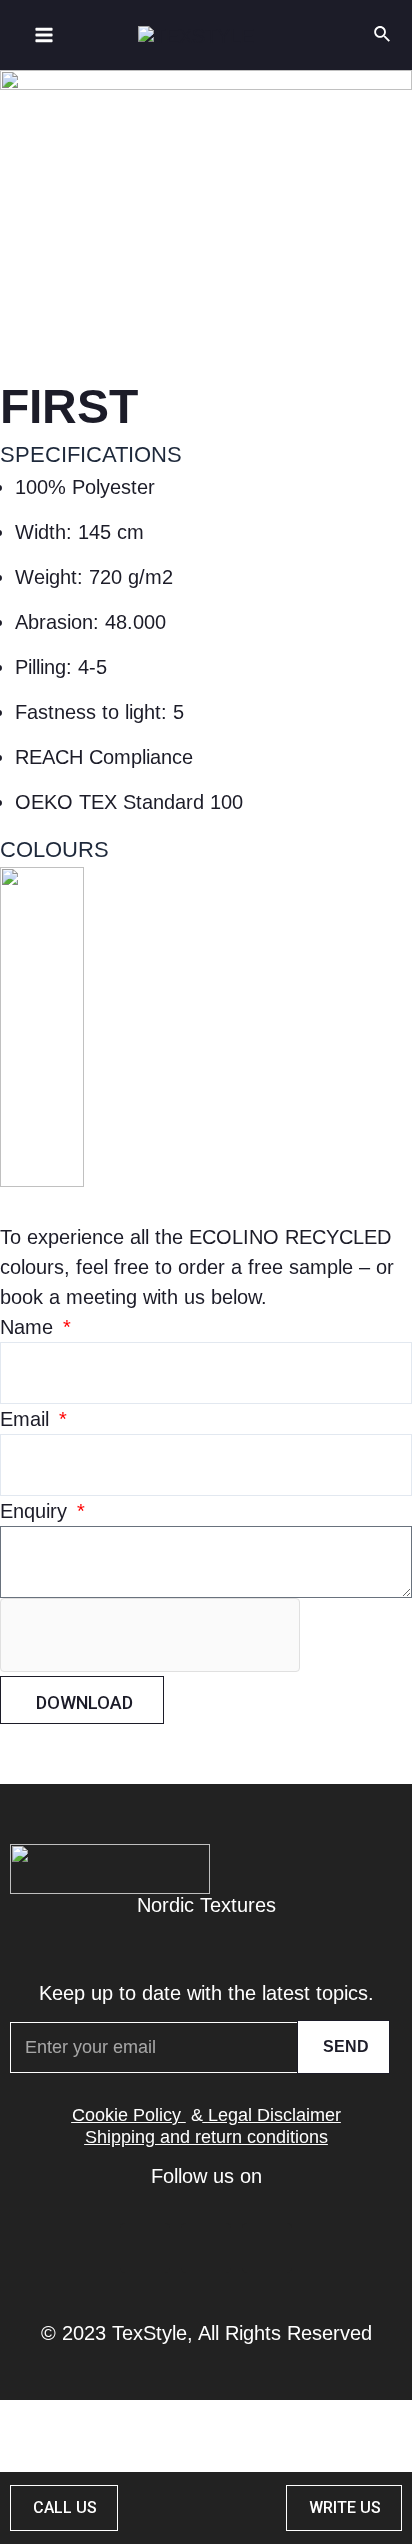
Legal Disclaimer (274, 2115)
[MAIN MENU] (44, 35)
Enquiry (36, 1511)
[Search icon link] (383, 35)
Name (29, 1327)
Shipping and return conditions (206, 2137)
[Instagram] (267, 2248)
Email (27, 1419)
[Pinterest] (206, 2248)
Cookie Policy (126, 2115)
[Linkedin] (145, 2248)
